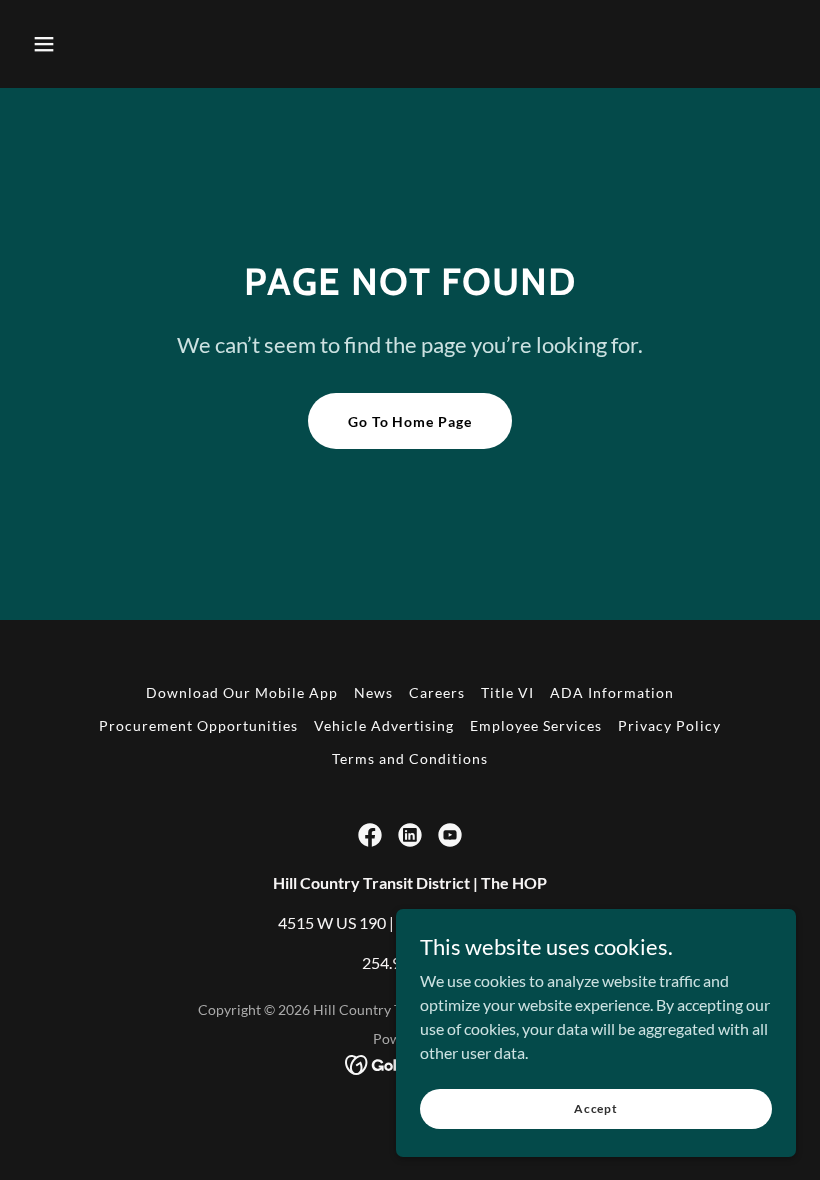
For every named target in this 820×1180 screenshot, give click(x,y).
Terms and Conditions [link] (410, 758)
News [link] (373, 692)
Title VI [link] (507, 692)
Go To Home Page (410, 421)
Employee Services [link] (536, 725)
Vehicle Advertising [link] (384, 725)
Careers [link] (437, 692)
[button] (44, 44)
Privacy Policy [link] (669, 725)
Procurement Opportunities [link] (198, 725)
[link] (370, 835)
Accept (596, 1108)
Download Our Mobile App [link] (242, 692)
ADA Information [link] (612, 692)
